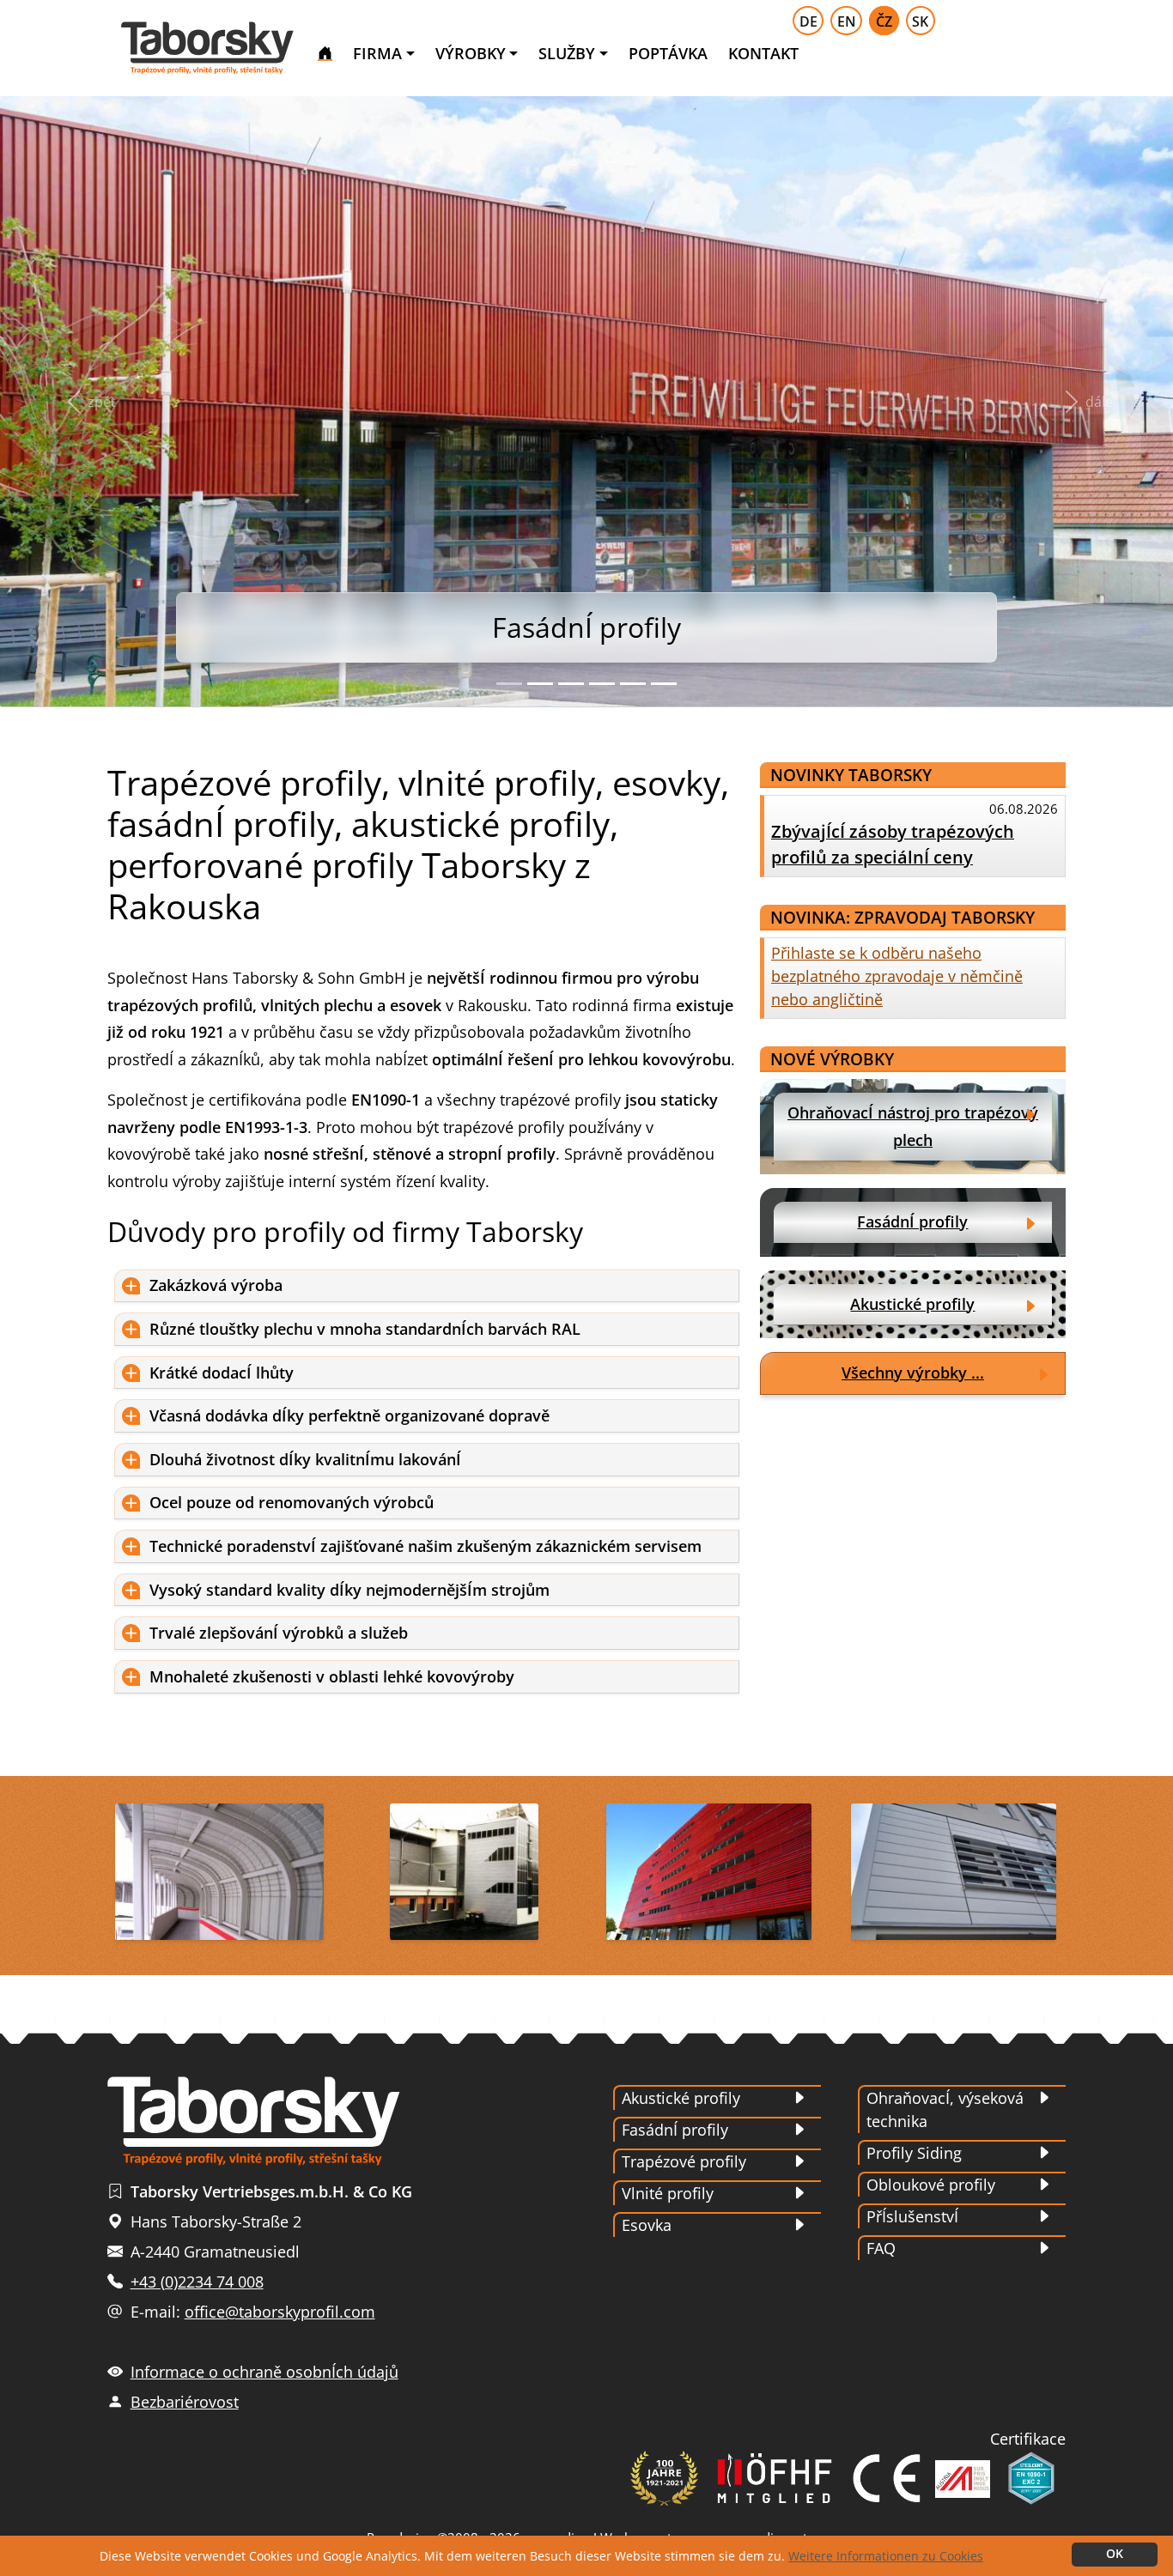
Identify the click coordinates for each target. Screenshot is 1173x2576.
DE (808, 21)
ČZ (884, 21)
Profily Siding (914, 2153)
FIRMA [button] (377, 53)
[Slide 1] (509, 684)
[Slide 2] (540, 684)
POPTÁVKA (668, 53)
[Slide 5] (633, 684)
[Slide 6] (664, 684)
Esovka (647, 2225)
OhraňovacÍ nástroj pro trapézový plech (913, 1126)
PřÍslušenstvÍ (912, 2216)
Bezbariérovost (185, 2402)
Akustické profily (912, 1304)
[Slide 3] (571, 684)
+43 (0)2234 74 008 (197, 2282)
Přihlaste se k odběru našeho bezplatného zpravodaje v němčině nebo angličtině (897, 976)
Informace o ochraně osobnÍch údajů (264, 2372)
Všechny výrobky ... (913, 1373)
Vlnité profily (668, 2193)
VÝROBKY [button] (471, 53)
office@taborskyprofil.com (280, 2312)
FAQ (881, 2248)
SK (920, 21)
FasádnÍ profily (912, 1221)
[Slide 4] (602, 684)
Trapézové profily (684, 2161)
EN (847, 21)
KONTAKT (763, 53)
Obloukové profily (931, 2185)
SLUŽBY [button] (567, 53)
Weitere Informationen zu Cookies (886, 2556)
